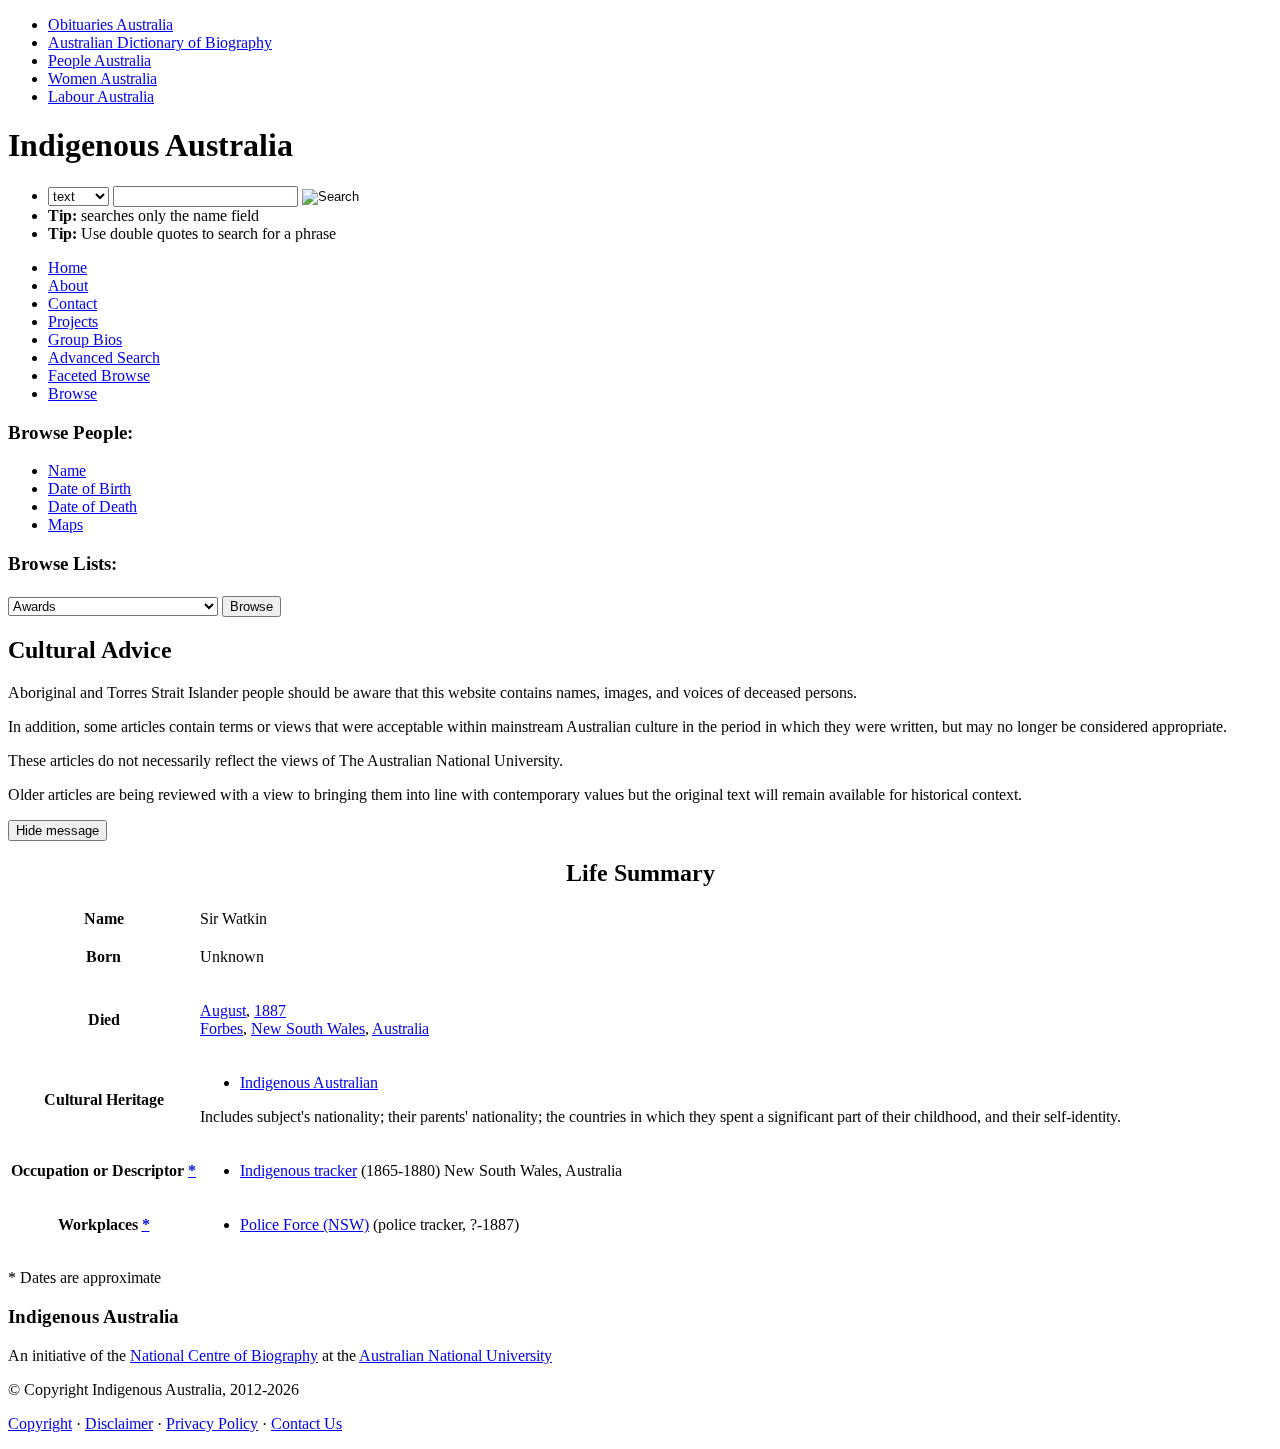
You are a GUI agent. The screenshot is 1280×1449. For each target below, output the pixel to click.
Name (67, 470)
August (223, 1010)
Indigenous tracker (298, 1170)
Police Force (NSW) (304, 1224)
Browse (72, 393)
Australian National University (455, 1355)
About (68, 285)
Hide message (57, 830)
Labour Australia (101, 96)
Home (67, 267)
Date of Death (92, 506)
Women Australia (102, 78)
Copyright (40, 1423)
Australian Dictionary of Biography (160, 42)
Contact (72, 303)
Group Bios (85, 339)
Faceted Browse (99, 375)
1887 (270, 1010)
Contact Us (306, 1423)
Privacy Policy (212, 1423)
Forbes (221, 1028)
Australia (400, 1028)
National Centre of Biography (224, 1355)
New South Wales (308, 1028)
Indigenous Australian (309, 1082)
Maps (65, 524)
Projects (73, 321)
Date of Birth (89, 488)
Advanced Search (104, 357)
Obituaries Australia (110, 24)
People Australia (99, 60)
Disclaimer (119, 1423)
